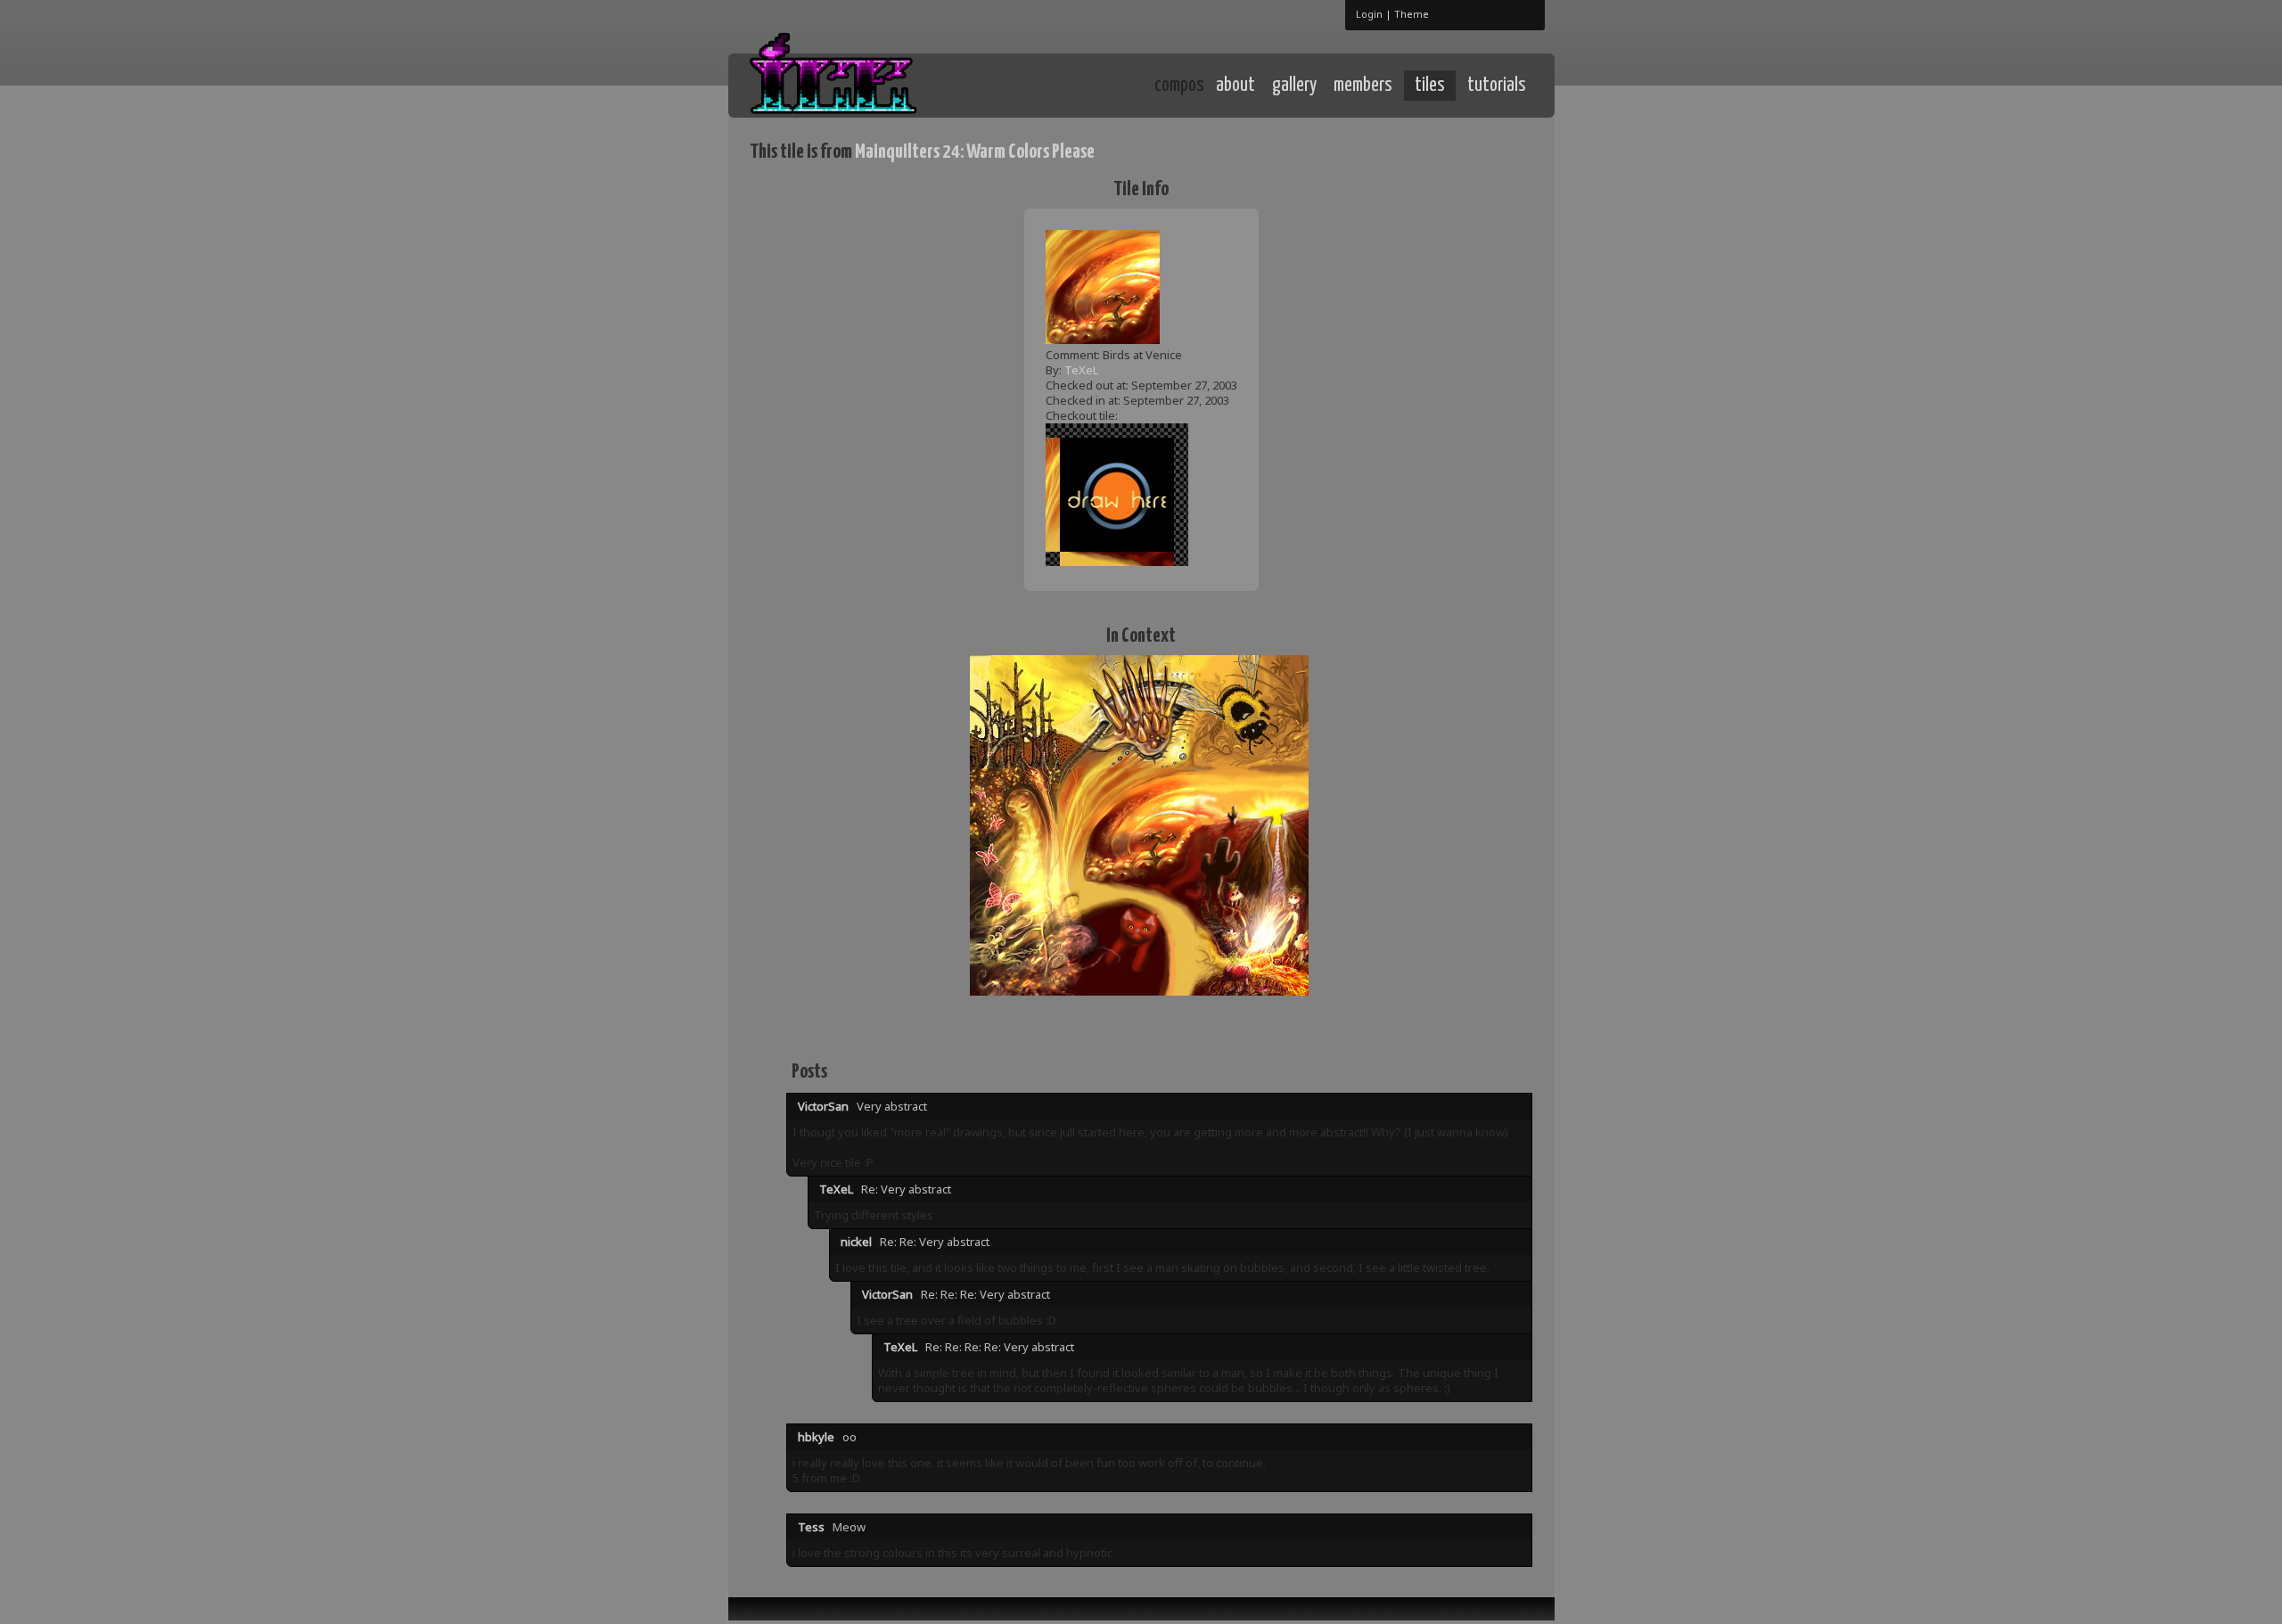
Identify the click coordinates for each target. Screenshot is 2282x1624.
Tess (811, 1527)
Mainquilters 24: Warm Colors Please (975, 152)
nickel (856, 1242)
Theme (1412, 14)
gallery (1294, 86)
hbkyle (816, 1437)
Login (1369, 14)
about (1235, 86)
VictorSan (823, 1106)
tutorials (1497, 86)
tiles (1430, 86)
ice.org (881, 84)
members (1363, 86)
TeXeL (1081, 370)
